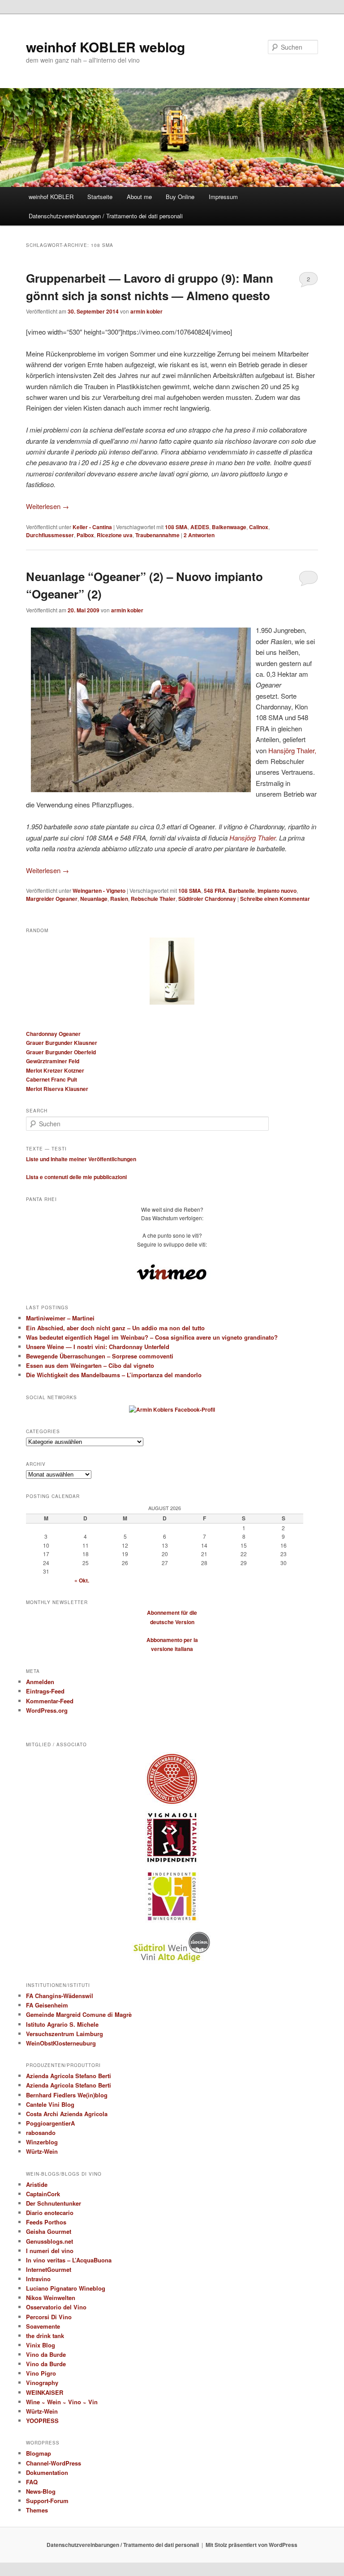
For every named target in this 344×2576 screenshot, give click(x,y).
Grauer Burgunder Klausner (62, 1043)
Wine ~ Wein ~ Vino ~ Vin (62, 2402)
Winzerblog (42, 2142)
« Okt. (82, 1580)
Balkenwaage (229, 527)
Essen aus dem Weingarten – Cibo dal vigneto (90, 1365)
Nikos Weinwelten (51, 2298)
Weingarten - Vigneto (99, 891)
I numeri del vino (50, 2251)
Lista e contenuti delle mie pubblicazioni (76, 1177)
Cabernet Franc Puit (52, 1079)
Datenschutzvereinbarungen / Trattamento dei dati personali (106, 216)
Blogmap (39, 2453)
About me (139, 197)
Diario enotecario (50, 2213)
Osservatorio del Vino (56, 2307)
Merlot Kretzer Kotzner (55, 1070)
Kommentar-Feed (50, 1701)
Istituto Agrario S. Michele (62, 2024)
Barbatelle (242, 891)
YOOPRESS (42, 2421)
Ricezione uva (115, 535)
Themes (37, 2510)
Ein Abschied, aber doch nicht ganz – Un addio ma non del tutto (115, 1328)
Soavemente (43, 2326)
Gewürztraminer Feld (53, 1061)
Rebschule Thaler (153, 899)
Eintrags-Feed (45, 1691)
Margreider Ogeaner (52, 899)
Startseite (100, 197)
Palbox (85, 535)
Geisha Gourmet (49, 2231)
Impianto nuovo (277, 891)
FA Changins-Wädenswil (60, 1996)
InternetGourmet (49, 2269)
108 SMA (176, 527)
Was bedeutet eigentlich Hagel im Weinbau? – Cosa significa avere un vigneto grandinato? (152, 1337)
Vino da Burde (46, 2354)
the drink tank (45, 2336)
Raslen (119, 899)
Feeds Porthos (46, 2222)
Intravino (38, 2279)
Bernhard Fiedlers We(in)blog (67, 2095)
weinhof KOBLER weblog (105, 47)
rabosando (41, 2133)
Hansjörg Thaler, (292, 750)
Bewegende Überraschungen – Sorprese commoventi (100, 1356)
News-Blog (41, 2491)
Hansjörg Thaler (252, 838)
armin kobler (146, 311)
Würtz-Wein (42, 2151)
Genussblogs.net (49, 2241)
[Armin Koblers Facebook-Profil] (172, 1409)
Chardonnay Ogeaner (53, 1034)
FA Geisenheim (47, 2005)
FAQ (32, 2482)
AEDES (200, 527)
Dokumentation (47, 2472)
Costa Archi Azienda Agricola (67, 2114)
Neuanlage (94, 899)
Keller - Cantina (92, 527)
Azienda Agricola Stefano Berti (69, 2076)
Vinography (42, 2383)
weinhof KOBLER (51, 197)
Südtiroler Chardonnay (207, 899)
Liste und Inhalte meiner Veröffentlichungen (81, 1159)
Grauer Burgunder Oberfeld (61, 1052)
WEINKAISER (45, 2392)
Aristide (37, 2184)
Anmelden (40, 1682)
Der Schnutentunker (54, 2203)
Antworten (199, 535)
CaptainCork (43, 2194)
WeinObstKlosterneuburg (61, 2043)
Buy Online (180, 197)
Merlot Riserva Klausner (57, 1089)
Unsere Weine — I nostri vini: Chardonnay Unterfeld (98, 1347)
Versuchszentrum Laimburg (64, 2034)
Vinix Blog (41, 2345)
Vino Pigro (41, 2373)
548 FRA (215, 891)
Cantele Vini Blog (50, 2104)
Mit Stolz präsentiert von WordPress (252, 2545)
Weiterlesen (47, 506)
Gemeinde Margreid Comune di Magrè (79, 2014)
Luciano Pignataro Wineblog (66, 2288)
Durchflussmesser (50, 535)
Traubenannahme (157, 535)
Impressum (223, 197)
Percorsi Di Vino (49, 2317)
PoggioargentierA (50, 2123)
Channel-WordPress (54, 2463)
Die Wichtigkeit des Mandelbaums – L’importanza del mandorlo (114, 1375)
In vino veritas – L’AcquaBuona (69, 2260)
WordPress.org (47, 1710)
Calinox (259, 527)
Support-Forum (47, 2501)
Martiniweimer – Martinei (60, 1318)
